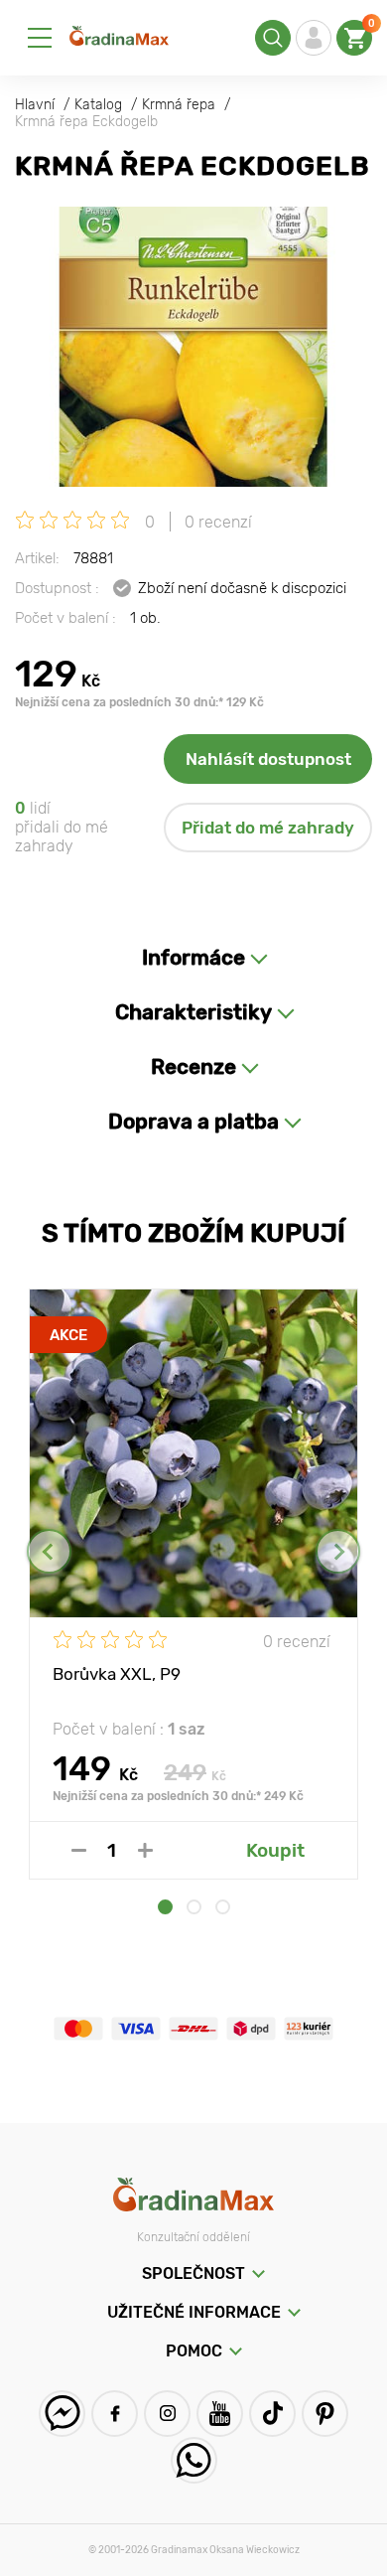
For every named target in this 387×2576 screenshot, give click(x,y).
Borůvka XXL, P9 (117, 1674)
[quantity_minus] (79, 1850)
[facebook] (115, 2414)
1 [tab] (165, 1907)
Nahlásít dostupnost (268, 759)
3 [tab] (223, 1907)
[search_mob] (273, 38)
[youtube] (220, 2414)
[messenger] (62, 2414)
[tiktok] (272, 2414)
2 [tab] (194, 1907)
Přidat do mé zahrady (268, 828)
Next (338, 1551)
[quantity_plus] (145, 1850)
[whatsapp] (194, 2460)
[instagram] (167, 2414)
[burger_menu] (40, 38)
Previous (49, 1551)
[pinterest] (325, 2414)
